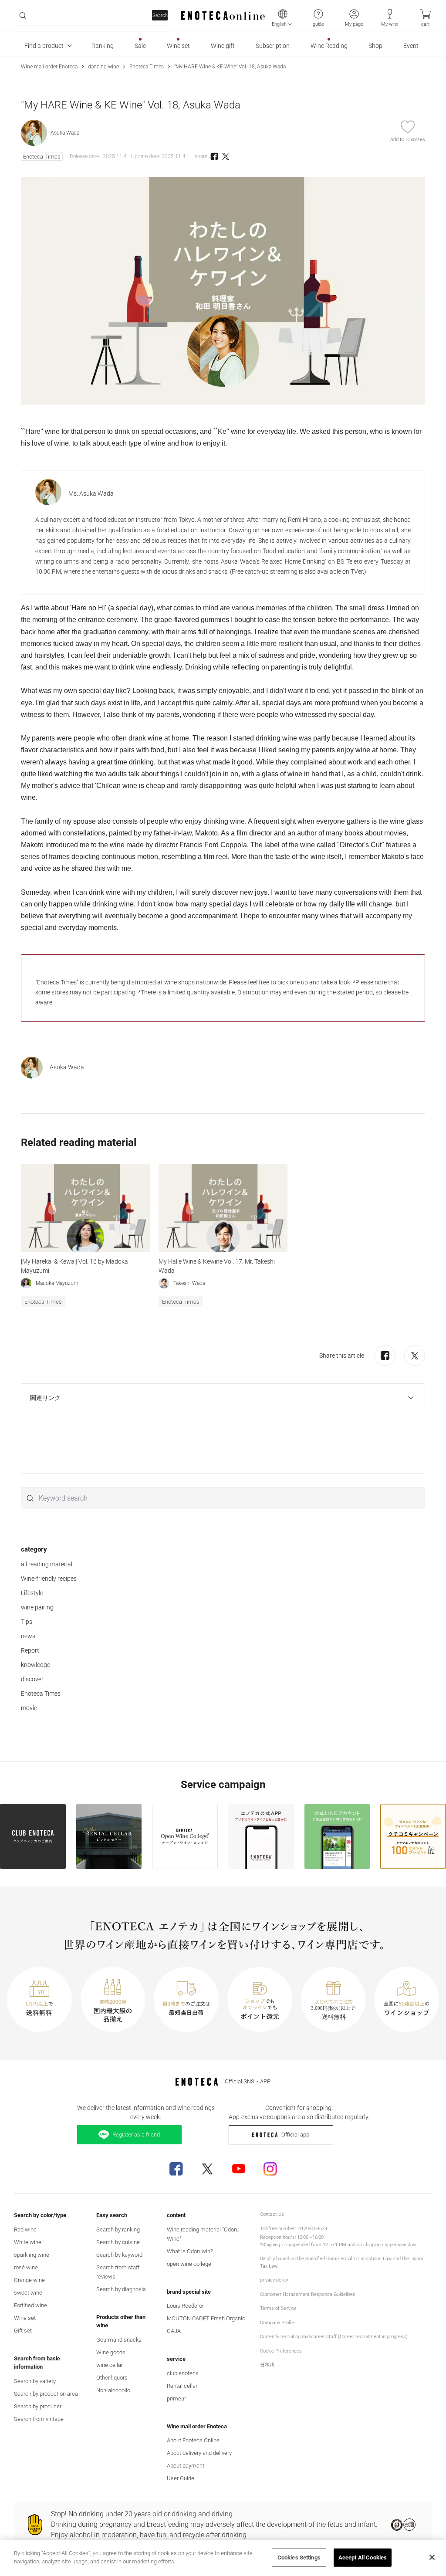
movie (29, 1708)
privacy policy (274, 2280)
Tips (27, 1622)
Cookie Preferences (281, 2351)
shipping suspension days (390, 2245)
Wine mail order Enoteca (49, 67)
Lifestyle (32, 1593)
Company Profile (277, 2323)
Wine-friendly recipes (49, 1579)
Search (160, 15)
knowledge (35, 1665)
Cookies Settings (299, 2557)
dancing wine (103, 67)
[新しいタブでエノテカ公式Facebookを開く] (176, 2169)
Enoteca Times (147, 67)
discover (32, 1679)
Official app (295, 2135)
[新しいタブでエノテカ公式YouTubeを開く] (239, 2169)
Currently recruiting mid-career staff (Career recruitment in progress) (334, 2337)
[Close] (432, 2557)
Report (30, 1650)
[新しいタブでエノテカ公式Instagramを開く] (270, 2169)
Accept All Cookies (363, 2557)
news (28, 1636)
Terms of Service (278, 2308)
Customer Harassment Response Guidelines (308, 2294)
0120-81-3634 (313, 2229)
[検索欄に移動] (23, 16)
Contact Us (272, 2214)
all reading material (47, 1564)
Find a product (44, 46)
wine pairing (37, 1607)
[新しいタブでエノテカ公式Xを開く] (207, 2169)
